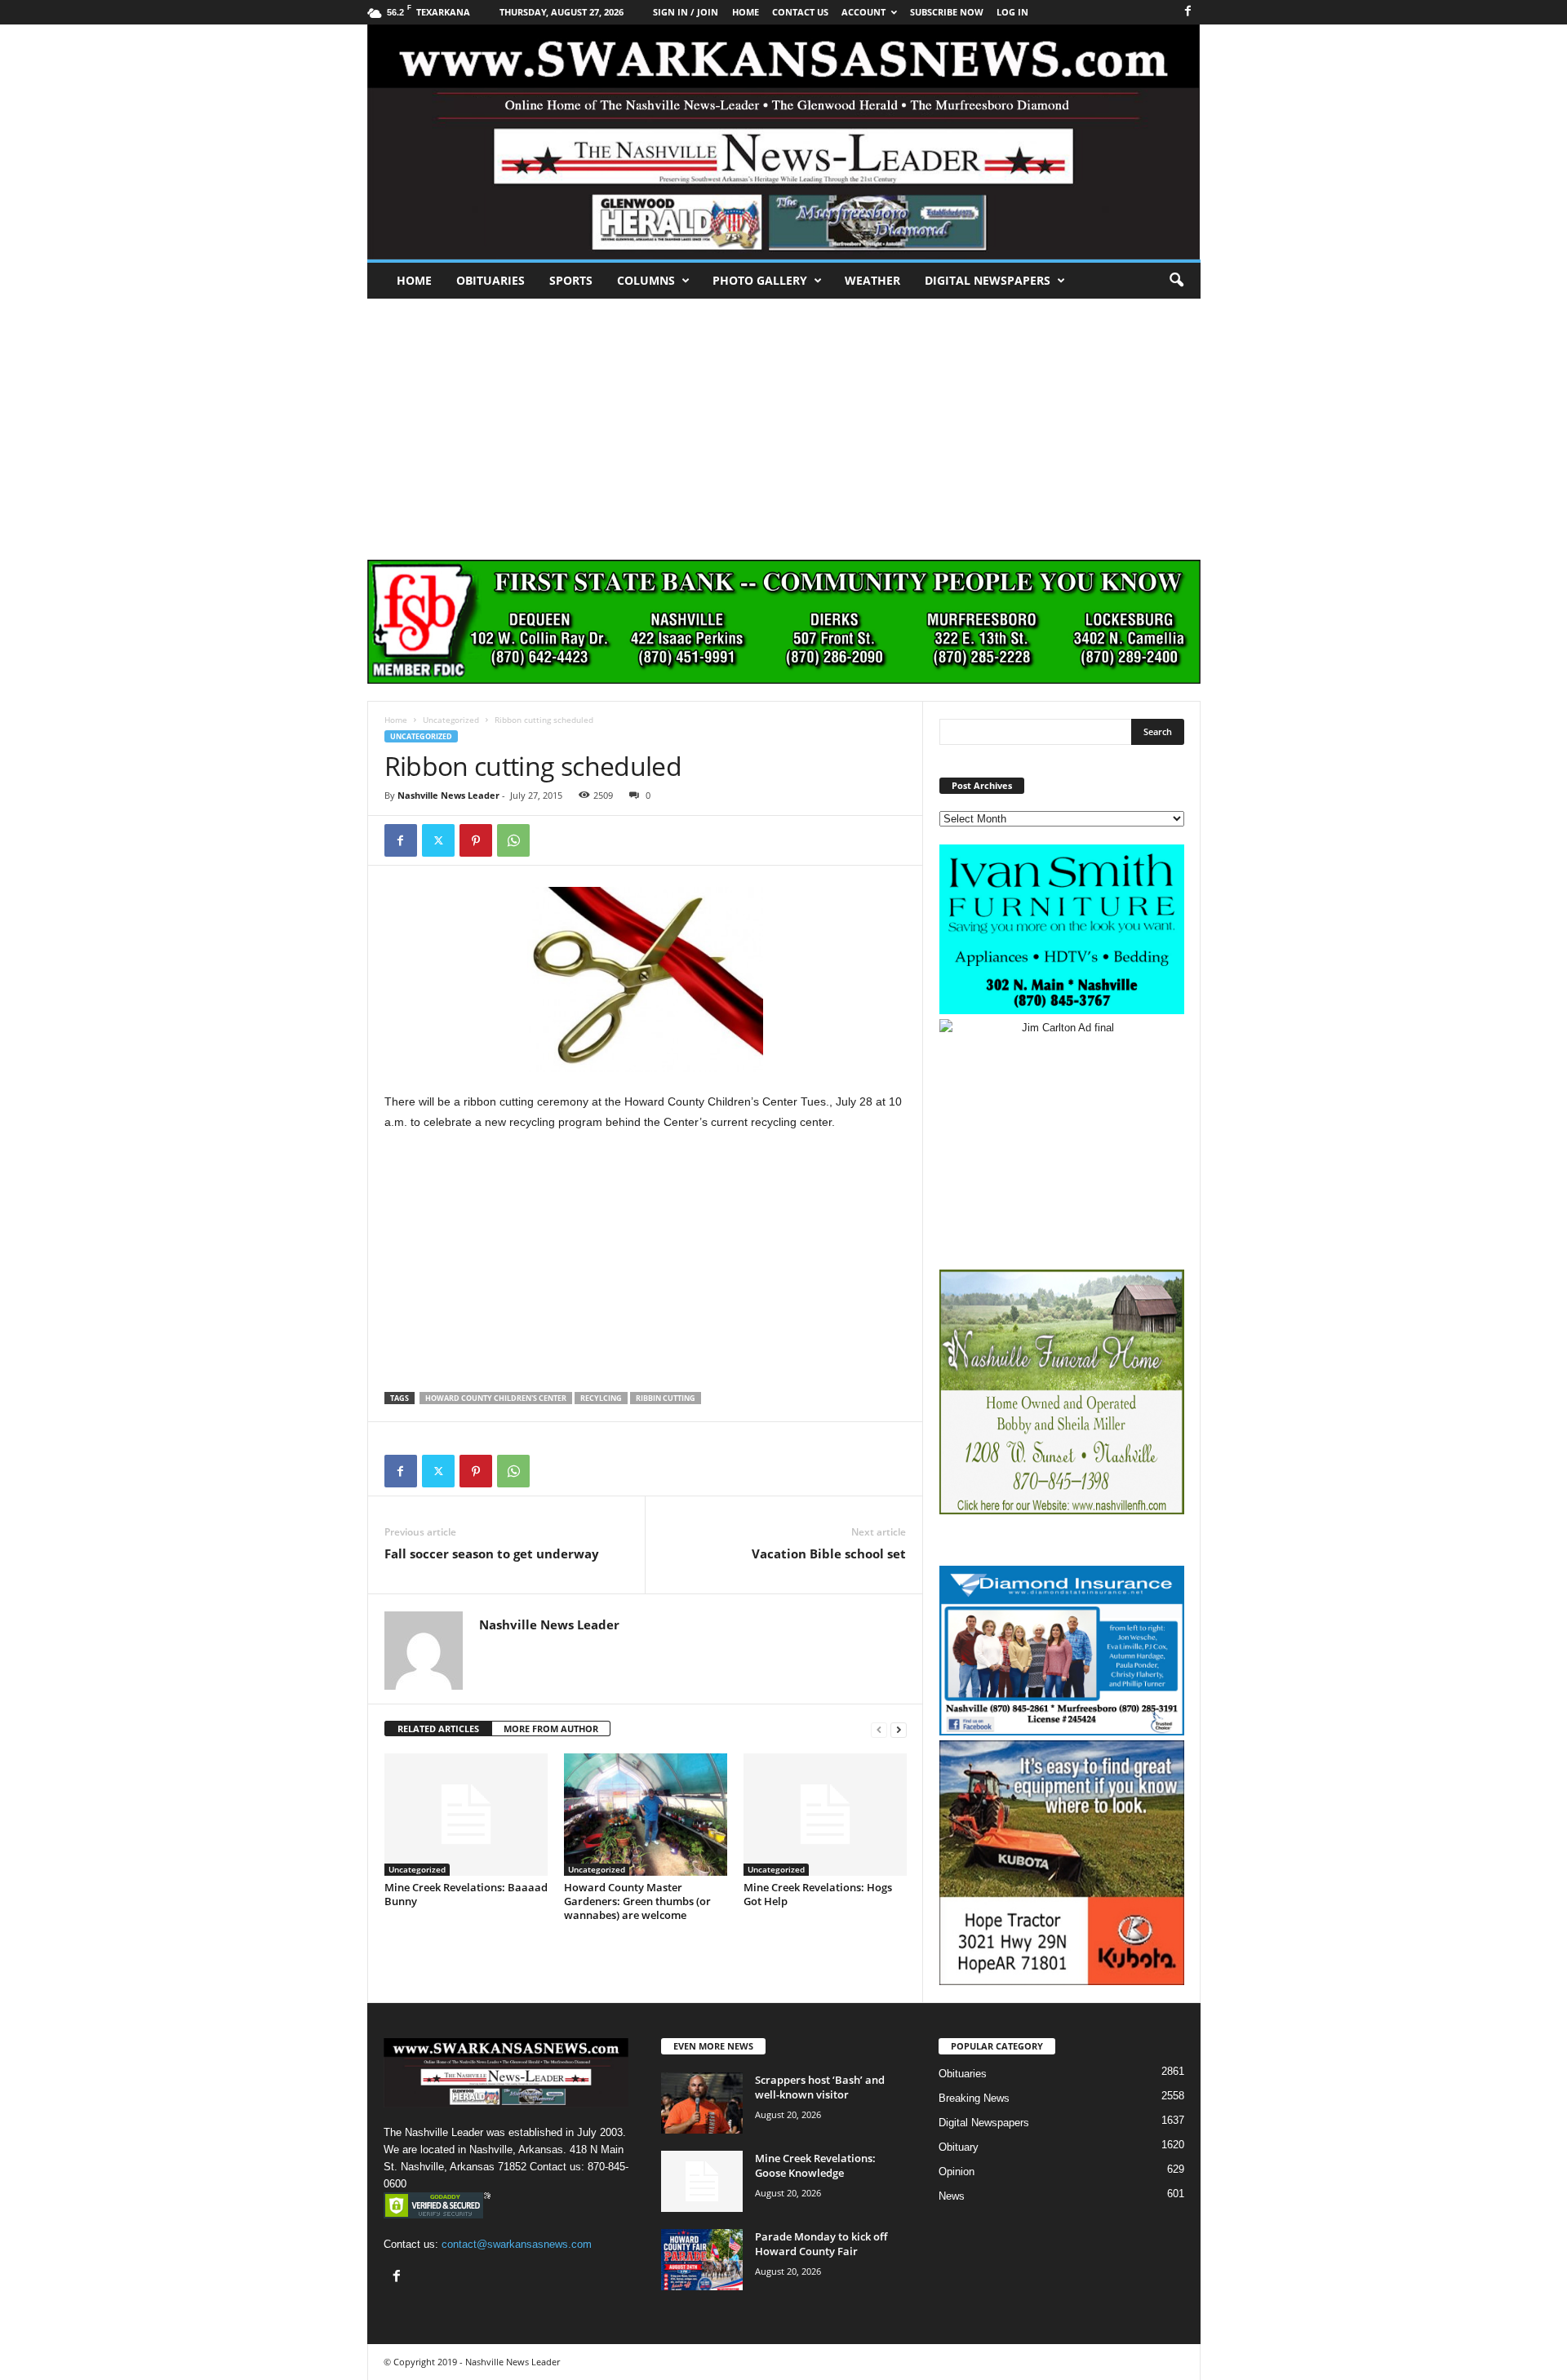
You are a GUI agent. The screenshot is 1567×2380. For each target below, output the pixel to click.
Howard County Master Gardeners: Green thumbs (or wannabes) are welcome (637, 1901)
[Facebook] (1188, 12)
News (952, 2196)
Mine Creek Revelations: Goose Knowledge (815, 2165)
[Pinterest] (476, 840)
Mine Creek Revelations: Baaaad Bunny (466, 1894)
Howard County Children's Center (496, 1398)
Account (863, 12)
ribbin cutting (666, 1398)
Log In (1012, 12)
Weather (872, 280)
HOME (746, 12)
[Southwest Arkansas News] (784, 142)
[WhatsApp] (513, 840)
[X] (438, 840)
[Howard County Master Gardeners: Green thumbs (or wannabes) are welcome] (646, 1815)
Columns (646, 280)
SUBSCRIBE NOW (947, 12)
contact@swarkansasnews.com (517, 2244)
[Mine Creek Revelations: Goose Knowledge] (702, 2181)
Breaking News (974, 2098)
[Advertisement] (783, 421)
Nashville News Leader (448, 795)
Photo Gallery (760, 280)
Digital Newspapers (988, 280)
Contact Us (800, 12)
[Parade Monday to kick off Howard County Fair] (702, 2260)
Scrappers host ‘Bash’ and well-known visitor (820, 2087)
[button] (1176, 281)
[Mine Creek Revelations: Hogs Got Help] (825, 1815)
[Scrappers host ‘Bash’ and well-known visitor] (702, 2103)
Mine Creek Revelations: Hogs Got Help (818, 1894)
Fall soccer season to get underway (492, 1553)
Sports (571, 280)
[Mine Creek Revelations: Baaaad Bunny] (466, 1815)
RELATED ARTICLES (438, 1728)
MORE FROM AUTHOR (551, 1728)
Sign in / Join (686, 12)
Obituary (959, 2147)
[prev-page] (879, 1729)
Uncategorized (451, 720)
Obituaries (491, 280)
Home (414, 280)
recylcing (601, 1398)
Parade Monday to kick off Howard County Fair (821, 2244)
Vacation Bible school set (829, 1553)
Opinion (957, 2172)
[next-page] (899, 1729)
